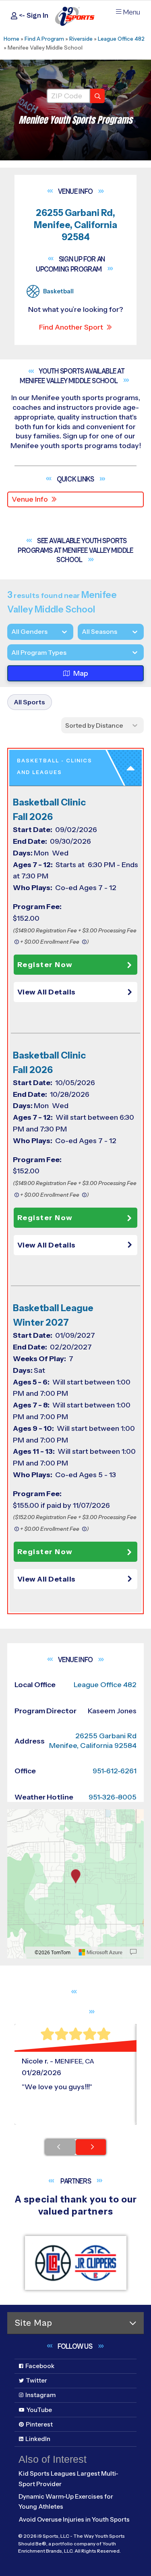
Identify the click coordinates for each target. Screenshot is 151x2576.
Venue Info (30, 499)
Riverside (81, 39)
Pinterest (39, 2424)
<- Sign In (33, 16)
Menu (131, 12)
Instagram (40, 2395)
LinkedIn (38, 2439)
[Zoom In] (18, 1816)
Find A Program (44, 39)
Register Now (45, 965)
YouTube (39, 2410)
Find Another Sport (71, 327)
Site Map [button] (33, 2323)
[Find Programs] (97, 96)
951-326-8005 (113, 1797)
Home (11, 39)
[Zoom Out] (18, 1829)
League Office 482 (121, 39)
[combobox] (11, 653)
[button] (77, 992)
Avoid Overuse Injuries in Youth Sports (74, 2519)
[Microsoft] (101, 1952)
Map (81, 673)
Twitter (36, 2380)
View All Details (47, 992)
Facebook (40, 2366)
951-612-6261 (115, 1771)
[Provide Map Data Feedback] (133, 1952)
